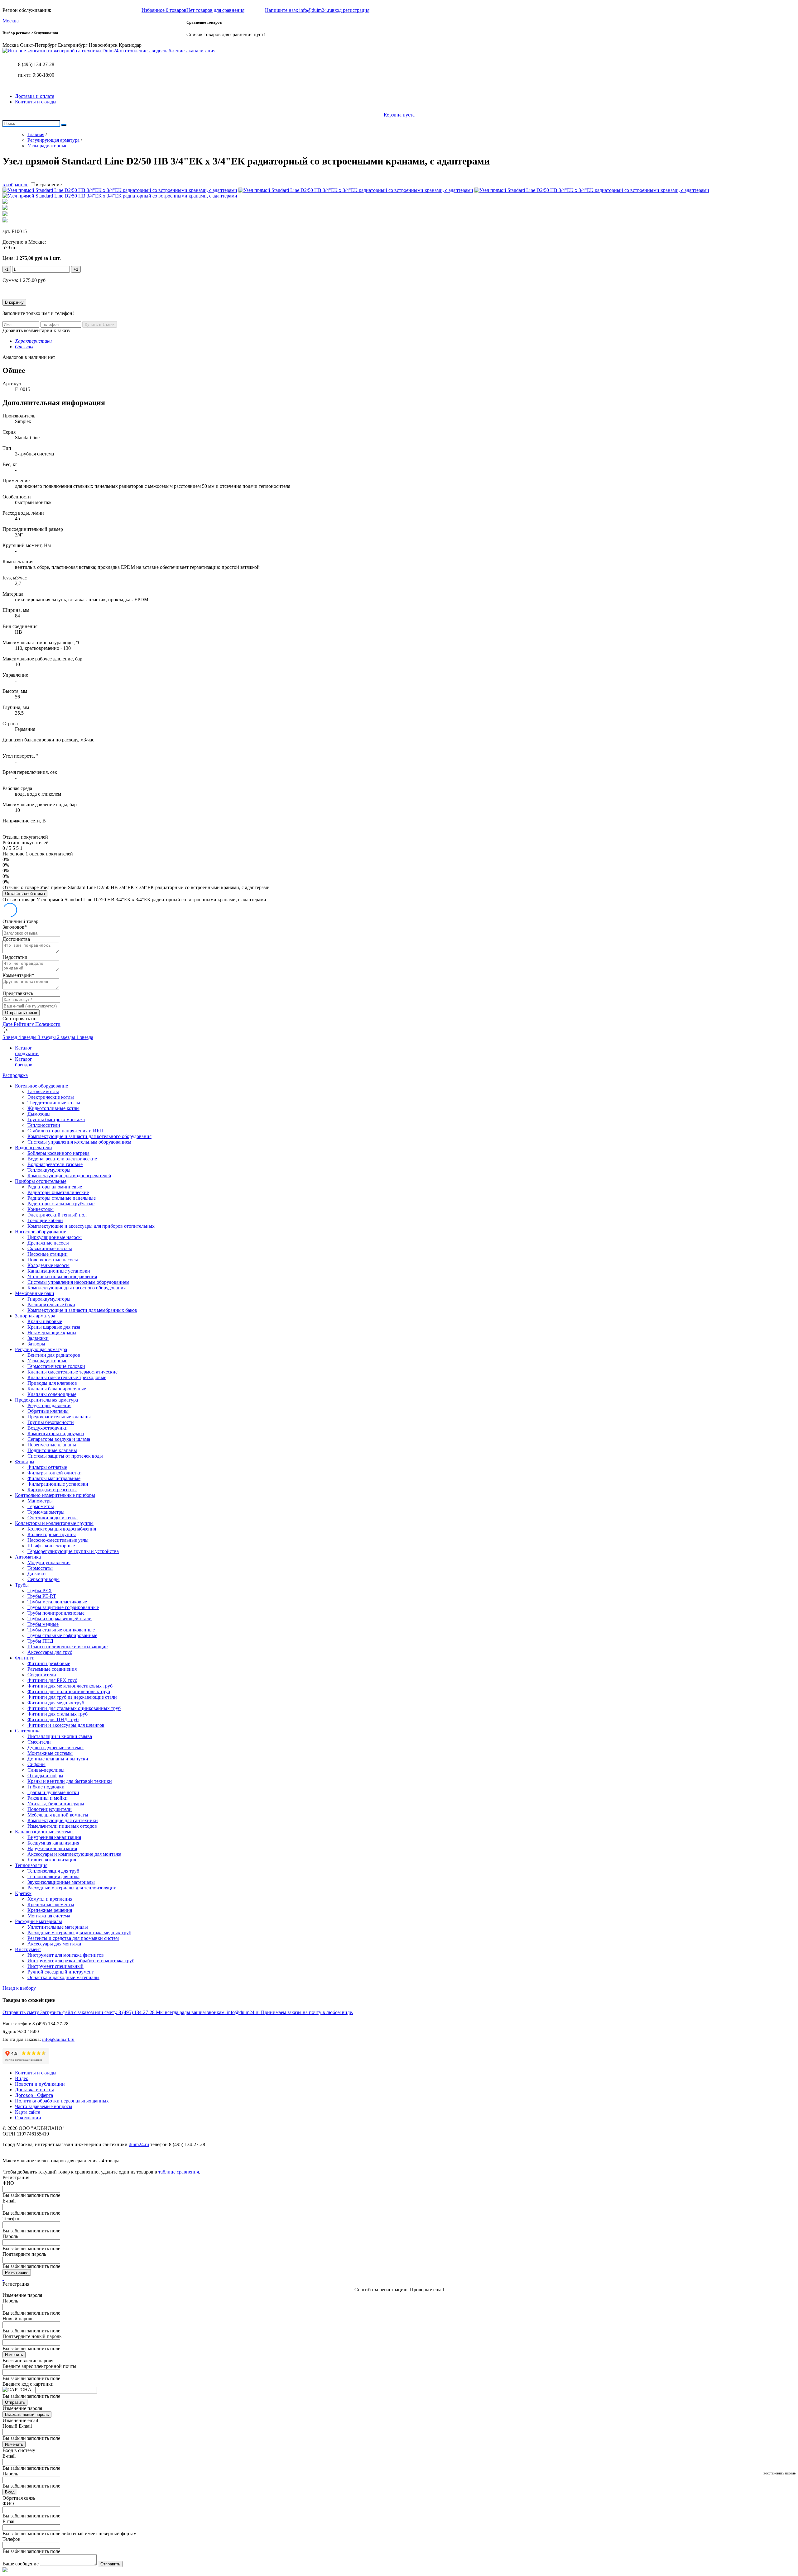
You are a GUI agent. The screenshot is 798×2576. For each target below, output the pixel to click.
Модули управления (49, 1562)
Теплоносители (44, 1125)
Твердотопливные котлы (54, 1103)
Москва (11, 21)
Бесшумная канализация (53, 1843)
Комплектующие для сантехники (63, 1820)
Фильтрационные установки (58, 1484)
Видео (22, 2078)
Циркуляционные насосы (55, 1237)
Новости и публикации (40, 2084)
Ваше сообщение (21, 2564)
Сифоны (36, 1764)
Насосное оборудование (41, 1232)
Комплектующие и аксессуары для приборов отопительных (91, 1226)
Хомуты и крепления (50, 1899)
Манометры (40, 1501)
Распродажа (15, 1075)
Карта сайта (28, 2112)
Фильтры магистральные (54, 1478)
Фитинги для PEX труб (52, 1680)
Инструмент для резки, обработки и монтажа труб (81, 1961)
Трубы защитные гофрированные (63, 1607)
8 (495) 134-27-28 (36, 64)
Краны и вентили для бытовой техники (70, 1781)
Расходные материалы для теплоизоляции (72, 1888)
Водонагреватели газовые (55, 1164)
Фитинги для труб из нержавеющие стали (72, 1697)
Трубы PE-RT (42, 1596)
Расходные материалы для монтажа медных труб (79, 1933)
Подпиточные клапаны (52, 1450)
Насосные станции (48, 1254)
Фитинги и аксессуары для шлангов (66, 1725)
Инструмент (28, 1949)
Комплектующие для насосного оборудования (77, 1288)
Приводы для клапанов (52, 1383)
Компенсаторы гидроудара (56, 1433)
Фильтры (25, 1462)
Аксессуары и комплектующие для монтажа (74, 1854)
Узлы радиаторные (47, 1361)
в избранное (15, 185)
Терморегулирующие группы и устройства (73, 1551)
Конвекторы (41, 1209)
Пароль (10, 2236)
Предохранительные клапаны (59, 1417)
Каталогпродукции (27, 1051)
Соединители (42, 1675)
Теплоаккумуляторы (49, 1170)
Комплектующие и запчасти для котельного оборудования (89, 1136)
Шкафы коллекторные (51, 1546)
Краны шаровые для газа (54, 1327)
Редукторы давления (49, 1405)
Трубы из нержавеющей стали (60, 1619)
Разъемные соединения (52, 1669)
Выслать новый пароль (27, 2414)
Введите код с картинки (28, 2384)
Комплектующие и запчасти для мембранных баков (82, 1310)
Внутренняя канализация (54, 1837)
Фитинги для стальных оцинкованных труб (74, 1708)
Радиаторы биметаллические (58, 1192)
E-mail (9, 2201)
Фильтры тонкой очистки (55, 1473)
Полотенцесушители (50, 1809)
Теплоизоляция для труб (53, 1871)
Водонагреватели (34, 1148)
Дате (8, 1024)
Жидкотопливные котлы (53, 1108)
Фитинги (25, 1658)
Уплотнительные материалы (58, 1927)
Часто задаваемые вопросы (44, 2106)
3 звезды (47, 1037)
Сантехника (28, 1731)
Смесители (39, 1742)
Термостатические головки (56, 1366)
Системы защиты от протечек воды (65, 1456)
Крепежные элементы (51, 1905)
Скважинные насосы (50, 1248)
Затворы (36, 1344)
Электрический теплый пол (57, 1215)
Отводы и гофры (45, 1776)
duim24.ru (139, 2144)
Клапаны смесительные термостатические (72, 1372)
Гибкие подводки (46, 1787)
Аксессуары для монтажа (54, 1944)
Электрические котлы (51, 1097)
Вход (10, 2492)
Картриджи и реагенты (52, 1490)
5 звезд (10, 1037)
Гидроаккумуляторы (49, 1299)
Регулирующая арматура (41, 1349)
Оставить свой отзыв (25, 894)
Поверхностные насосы (53, 1260)
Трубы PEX (40, 1590)
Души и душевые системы (55, 1747)
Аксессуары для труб (50, 1652)
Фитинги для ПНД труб (53, 1719)
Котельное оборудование (41, 1086)
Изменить (14, 2355)
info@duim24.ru (58, 2039)
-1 (7, 269)
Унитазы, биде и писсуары (56, 1804)
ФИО (8, 2183)
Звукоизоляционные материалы (61, 1882)
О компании (28, 2118)
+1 (76, 269)
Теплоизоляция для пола (53, 1876)
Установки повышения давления (62, 1276)
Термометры (41, 1506)
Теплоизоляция (31, 1865)
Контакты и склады (36, 102)
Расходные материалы (38, 1921)
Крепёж (23, 1893)
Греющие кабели (45, 1220)
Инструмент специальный (55, 1966)
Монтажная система (49, 1916)
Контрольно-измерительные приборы (55, 1495)
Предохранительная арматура (46, 1400)
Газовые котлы (43, 1091)
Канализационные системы (44, 1832)
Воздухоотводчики (48, 1428)
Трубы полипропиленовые (56, 1613)
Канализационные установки (59, 1271)
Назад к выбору (19, 1988)
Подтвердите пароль (24, 2254)
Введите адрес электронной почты (39, 2366)
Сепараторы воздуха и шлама (59, 1439)
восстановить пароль (779, 2473)
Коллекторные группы (52, 1534)
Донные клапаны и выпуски (58, 1759)
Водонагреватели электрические (62, 1159)
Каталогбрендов (24, 1062)
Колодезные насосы (48, 1265)
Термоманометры (46, 1512)
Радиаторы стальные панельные (62, 1198)
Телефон (12, 2219)
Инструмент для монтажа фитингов (66, 1955)
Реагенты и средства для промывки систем (73, 1938)
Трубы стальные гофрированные (62, 1635)
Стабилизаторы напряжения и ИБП (65, 1131)
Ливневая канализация (52, 1860)
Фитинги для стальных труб (58, 1714)
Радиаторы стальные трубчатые (61, 1204)
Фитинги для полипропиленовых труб (69, 1691)
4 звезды (28, 1037)
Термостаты (40, 1568)
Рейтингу (24, 1024)
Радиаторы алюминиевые (55, 1187)
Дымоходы (39, 1114)
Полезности (48, 1024)
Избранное (164, 10)
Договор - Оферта (34, 2095)
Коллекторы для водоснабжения (62, 1529)
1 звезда (85, 1037)
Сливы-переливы (46, 1770)
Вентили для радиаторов (54, 1355)
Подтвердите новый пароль (32, 2336)
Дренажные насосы (48, 1243)
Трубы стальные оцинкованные (61, 1630)
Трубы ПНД (40, 1641)
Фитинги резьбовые (49, 1663)
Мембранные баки (35, 1293)
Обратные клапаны (48, 1411)
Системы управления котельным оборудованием (79, 1142)
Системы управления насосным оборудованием (78, 1282)
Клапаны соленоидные (52, 1394)
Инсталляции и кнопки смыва (60, 1736)
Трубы (22, 1585)
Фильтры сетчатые (47, 1467)
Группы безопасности (51, 1422)
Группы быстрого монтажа (56, 1119)
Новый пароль (18, 2319)
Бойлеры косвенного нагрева (58, 1153)
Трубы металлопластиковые (57, 1602)
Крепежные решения (50, 1910)
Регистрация (17, 2272)
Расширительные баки (51, 1305)
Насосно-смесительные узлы (58, 1540)
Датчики (37, 1574)
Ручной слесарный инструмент (61, 1972)
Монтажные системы (50, 1753)
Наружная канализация (52, 1848)
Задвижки (38, 1338)
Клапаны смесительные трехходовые (67, 1377)
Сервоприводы (43, 1579)
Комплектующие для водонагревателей (69, 1176)
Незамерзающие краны (52, 1333)
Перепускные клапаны (52, 1445)
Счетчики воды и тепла (53, 1518)
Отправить (15, 2402)
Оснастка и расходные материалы (63, 1977)
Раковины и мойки (48, 1798)
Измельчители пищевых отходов (62, 1826)
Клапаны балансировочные (57, 1389)
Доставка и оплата (35, 96)
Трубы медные (43, 1624)
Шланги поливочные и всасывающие (67, 1647)
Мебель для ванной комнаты (58, 1815)
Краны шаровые (45, 1321)
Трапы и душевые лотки (53, 1792)
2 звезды (67, 1037)
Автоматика (28, 1557)
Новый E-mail (17, 2426)
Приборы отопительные (41, 1181)
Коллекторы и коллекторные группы (54, 1523)
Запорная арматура (35, 1316)
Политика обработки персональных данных (62, 2101)
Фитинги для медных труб (56, 1703)
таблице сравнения (179, 2172)
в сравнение (49, 185)
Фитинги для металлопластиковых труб (70, 1686)
